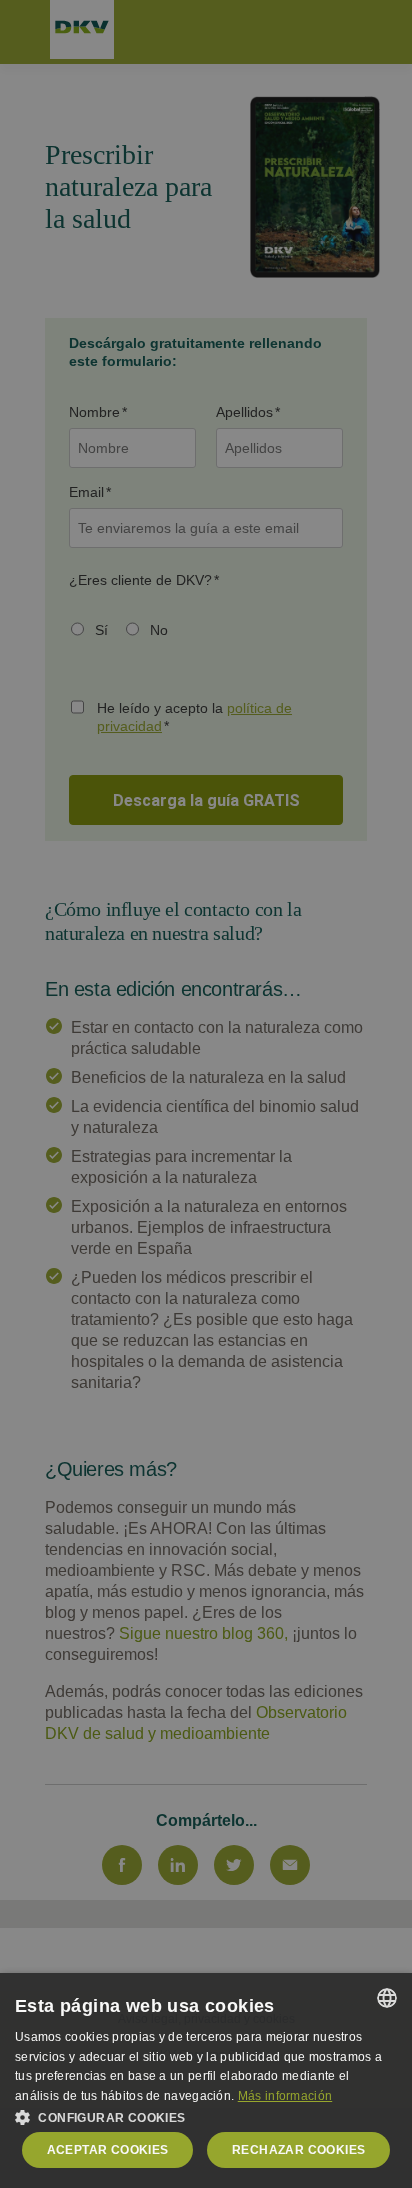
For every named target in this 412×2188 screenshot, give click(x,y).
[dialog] (206, 2080)
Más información (285, 2096)
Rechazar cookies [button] (298, 2150)
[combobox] (387, 1998)
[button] (206, 2115)
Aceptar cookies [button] (108, 2150)
